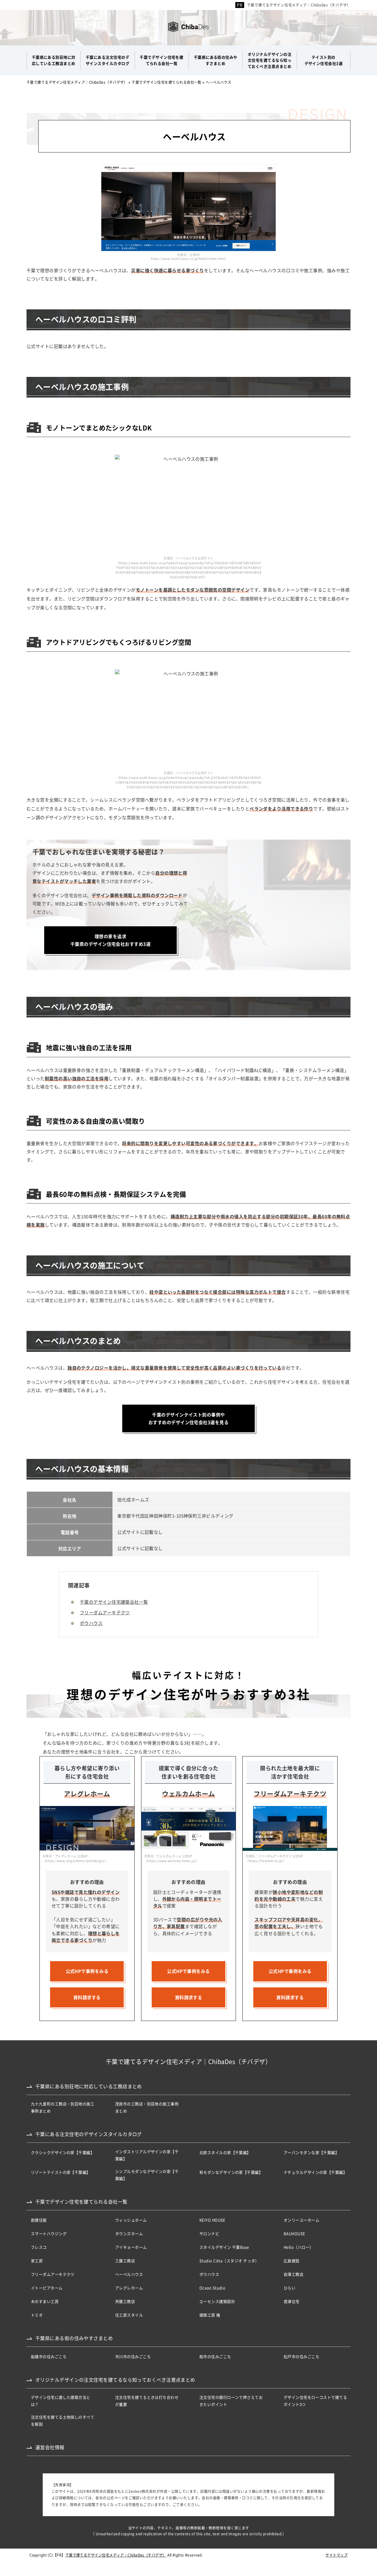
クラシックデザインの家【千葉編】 (63, 2152)
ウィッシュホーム (131, 2220)
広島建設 (292, 2261)
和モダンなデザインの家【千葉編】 (231, 2172)
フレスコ (39, 2247)
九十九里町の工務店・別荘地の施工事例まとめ (63, 2107)
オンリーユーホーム (301, 2220)
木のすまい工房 (45, 2301)
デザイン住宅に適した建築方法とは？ (61, 2401)
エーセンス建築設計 (217, 2301)
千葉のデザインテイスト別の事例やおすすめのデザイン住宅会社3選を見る (188, 1418)
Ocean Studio (212, 2288)
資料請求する (87, 1997)
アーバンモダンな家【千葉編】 (311, 2152)
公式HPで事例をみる (87, 1971)
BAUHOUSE (295, 2233)
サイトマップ (337, 2555)
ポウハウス (91, 1623)
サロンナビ (209, 2233)
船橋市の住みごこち (49, 2356)
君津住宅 (292, 2301)
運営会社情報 (50, 2447)
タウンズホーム (129, 2233)
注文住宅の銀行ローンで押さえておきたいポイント (231, 2401)
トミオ (37, 2315)
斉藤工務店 (125, 2301)
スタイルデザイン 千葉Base (224, 2247)
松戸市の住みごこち (301, 2356)
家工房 (37, 2261)
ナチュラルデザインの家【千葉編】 (315, 2172)
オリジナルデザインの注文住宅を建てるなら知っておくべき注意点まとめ (115, 2380)
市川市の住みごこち (133, 2356)
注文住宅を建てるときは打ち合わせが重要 (147, 2401)
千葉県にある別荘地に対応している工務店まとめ (89, 2086)
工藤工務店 (125, 2261)
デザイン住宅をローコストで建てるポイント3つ (315, 2401)
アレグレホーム (129, 2288)
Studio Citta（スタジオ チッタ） (229, 2261)
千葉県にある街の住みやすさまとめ (74, 2338)
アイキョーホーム (131, 2247)
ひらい (290, 2288)
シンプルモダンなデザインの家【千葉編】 (147, 2175)
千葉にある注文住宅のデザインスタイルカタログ (89, 2134)
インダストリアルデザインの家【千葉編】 (147, 2155)
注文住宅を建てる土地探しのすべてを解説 (63, 2420)
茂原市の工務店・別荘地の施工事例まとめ (147, 2107)
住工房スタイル (129, 2315)
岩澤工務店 (294, 2274)
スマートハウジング (49, 2233)
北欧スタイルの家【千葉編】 (225, 2152)
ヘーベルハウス (129, 2274)
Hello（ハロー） (299, 2247)
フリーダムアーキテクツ (105, 1612)
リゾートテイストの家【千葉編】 (61, 2172)
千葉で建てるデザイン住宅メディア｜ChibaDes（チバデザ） (299, 5)
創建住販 (39, 2220)
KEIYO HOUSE (213, 2220)
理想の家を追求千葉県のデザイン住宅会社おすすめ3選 (110, 940)
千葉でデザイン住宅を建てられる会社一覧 (81, 2201)
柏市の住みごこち (215, 2356)
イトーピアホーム (47, 2288)
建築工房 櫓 (210, 2315)
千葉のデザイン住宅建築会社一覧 (114, 1602)
